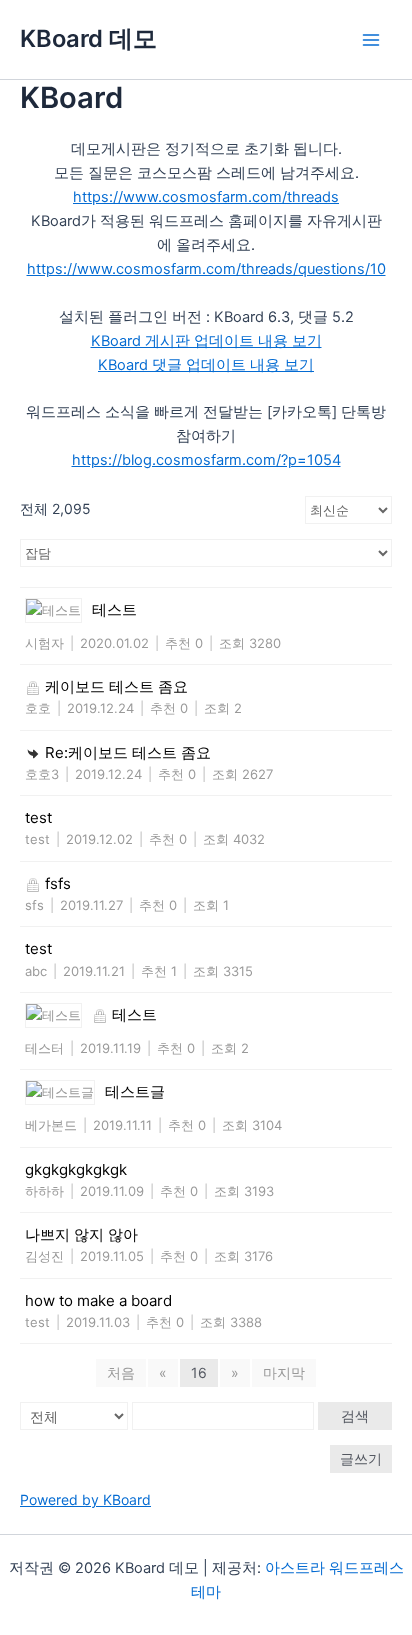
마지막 (284, 1372)
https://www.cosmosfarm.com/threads (206, 197)
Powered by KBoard (85, 1499)
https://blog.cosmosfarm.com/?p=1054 (206, 460)
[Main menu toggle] (371, 40)
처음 (121, 1372)
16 (199, 1372)
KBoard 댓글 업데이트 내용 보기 (206, 365)
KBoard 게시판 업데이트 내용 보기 (206, 341)
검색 (355, 1415)
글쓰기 (361, 1458)
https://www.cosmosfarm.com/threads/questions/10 (206, 269)
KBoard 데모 (88, 38)
